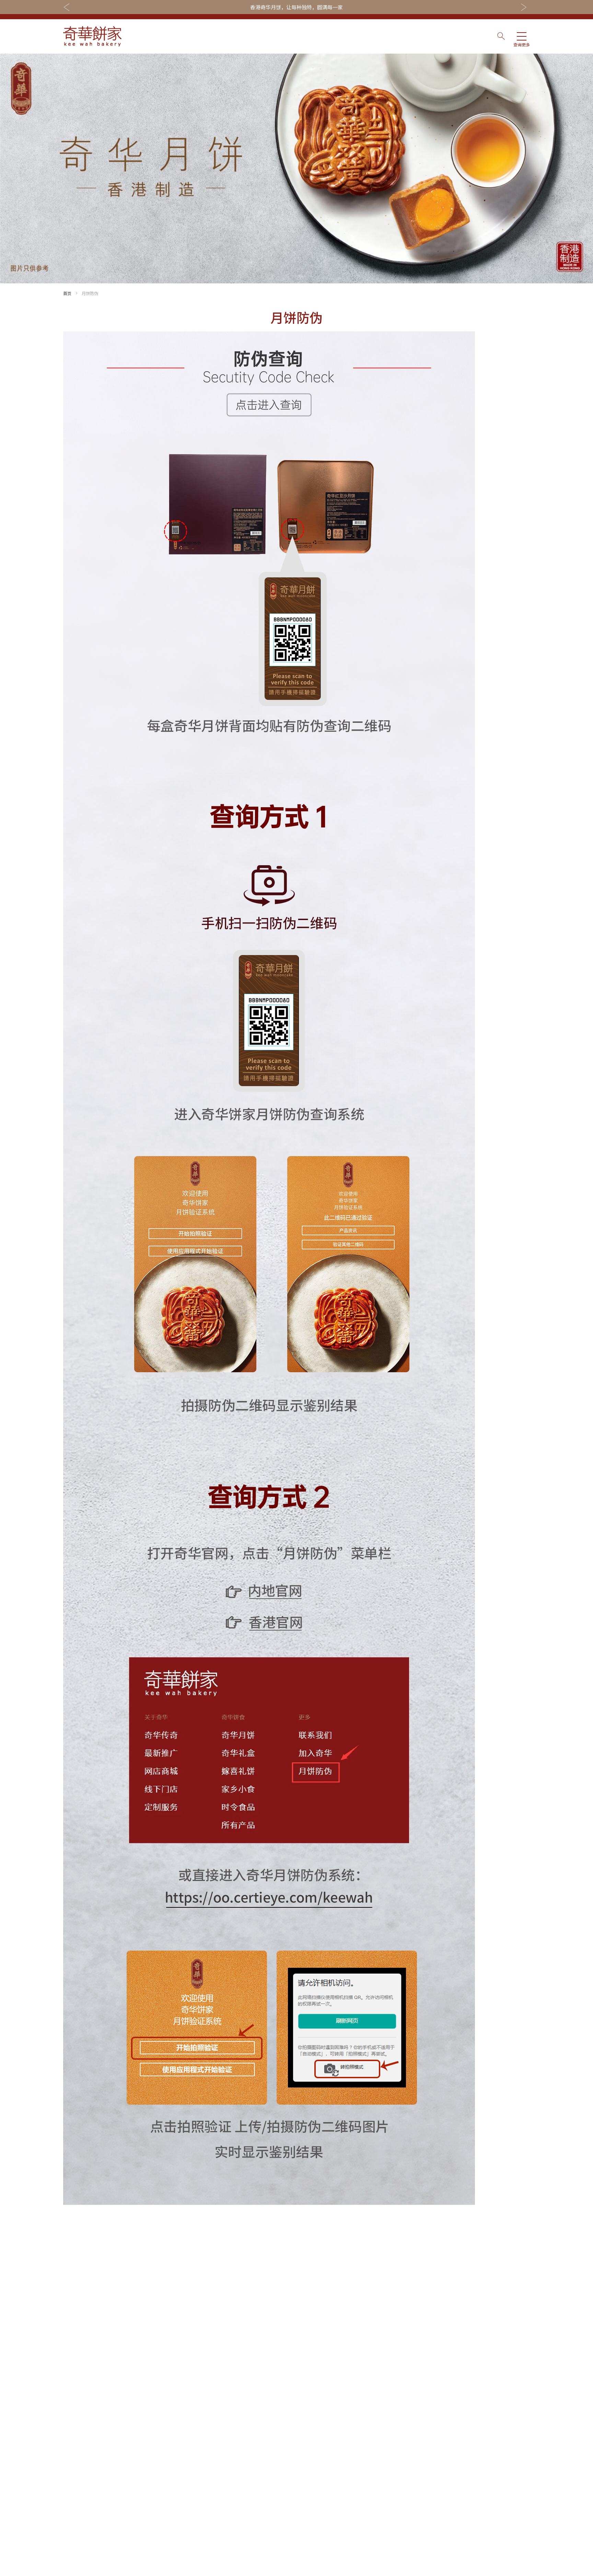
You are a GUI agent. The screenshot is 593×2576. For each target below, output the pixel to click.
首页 (67, 293)
